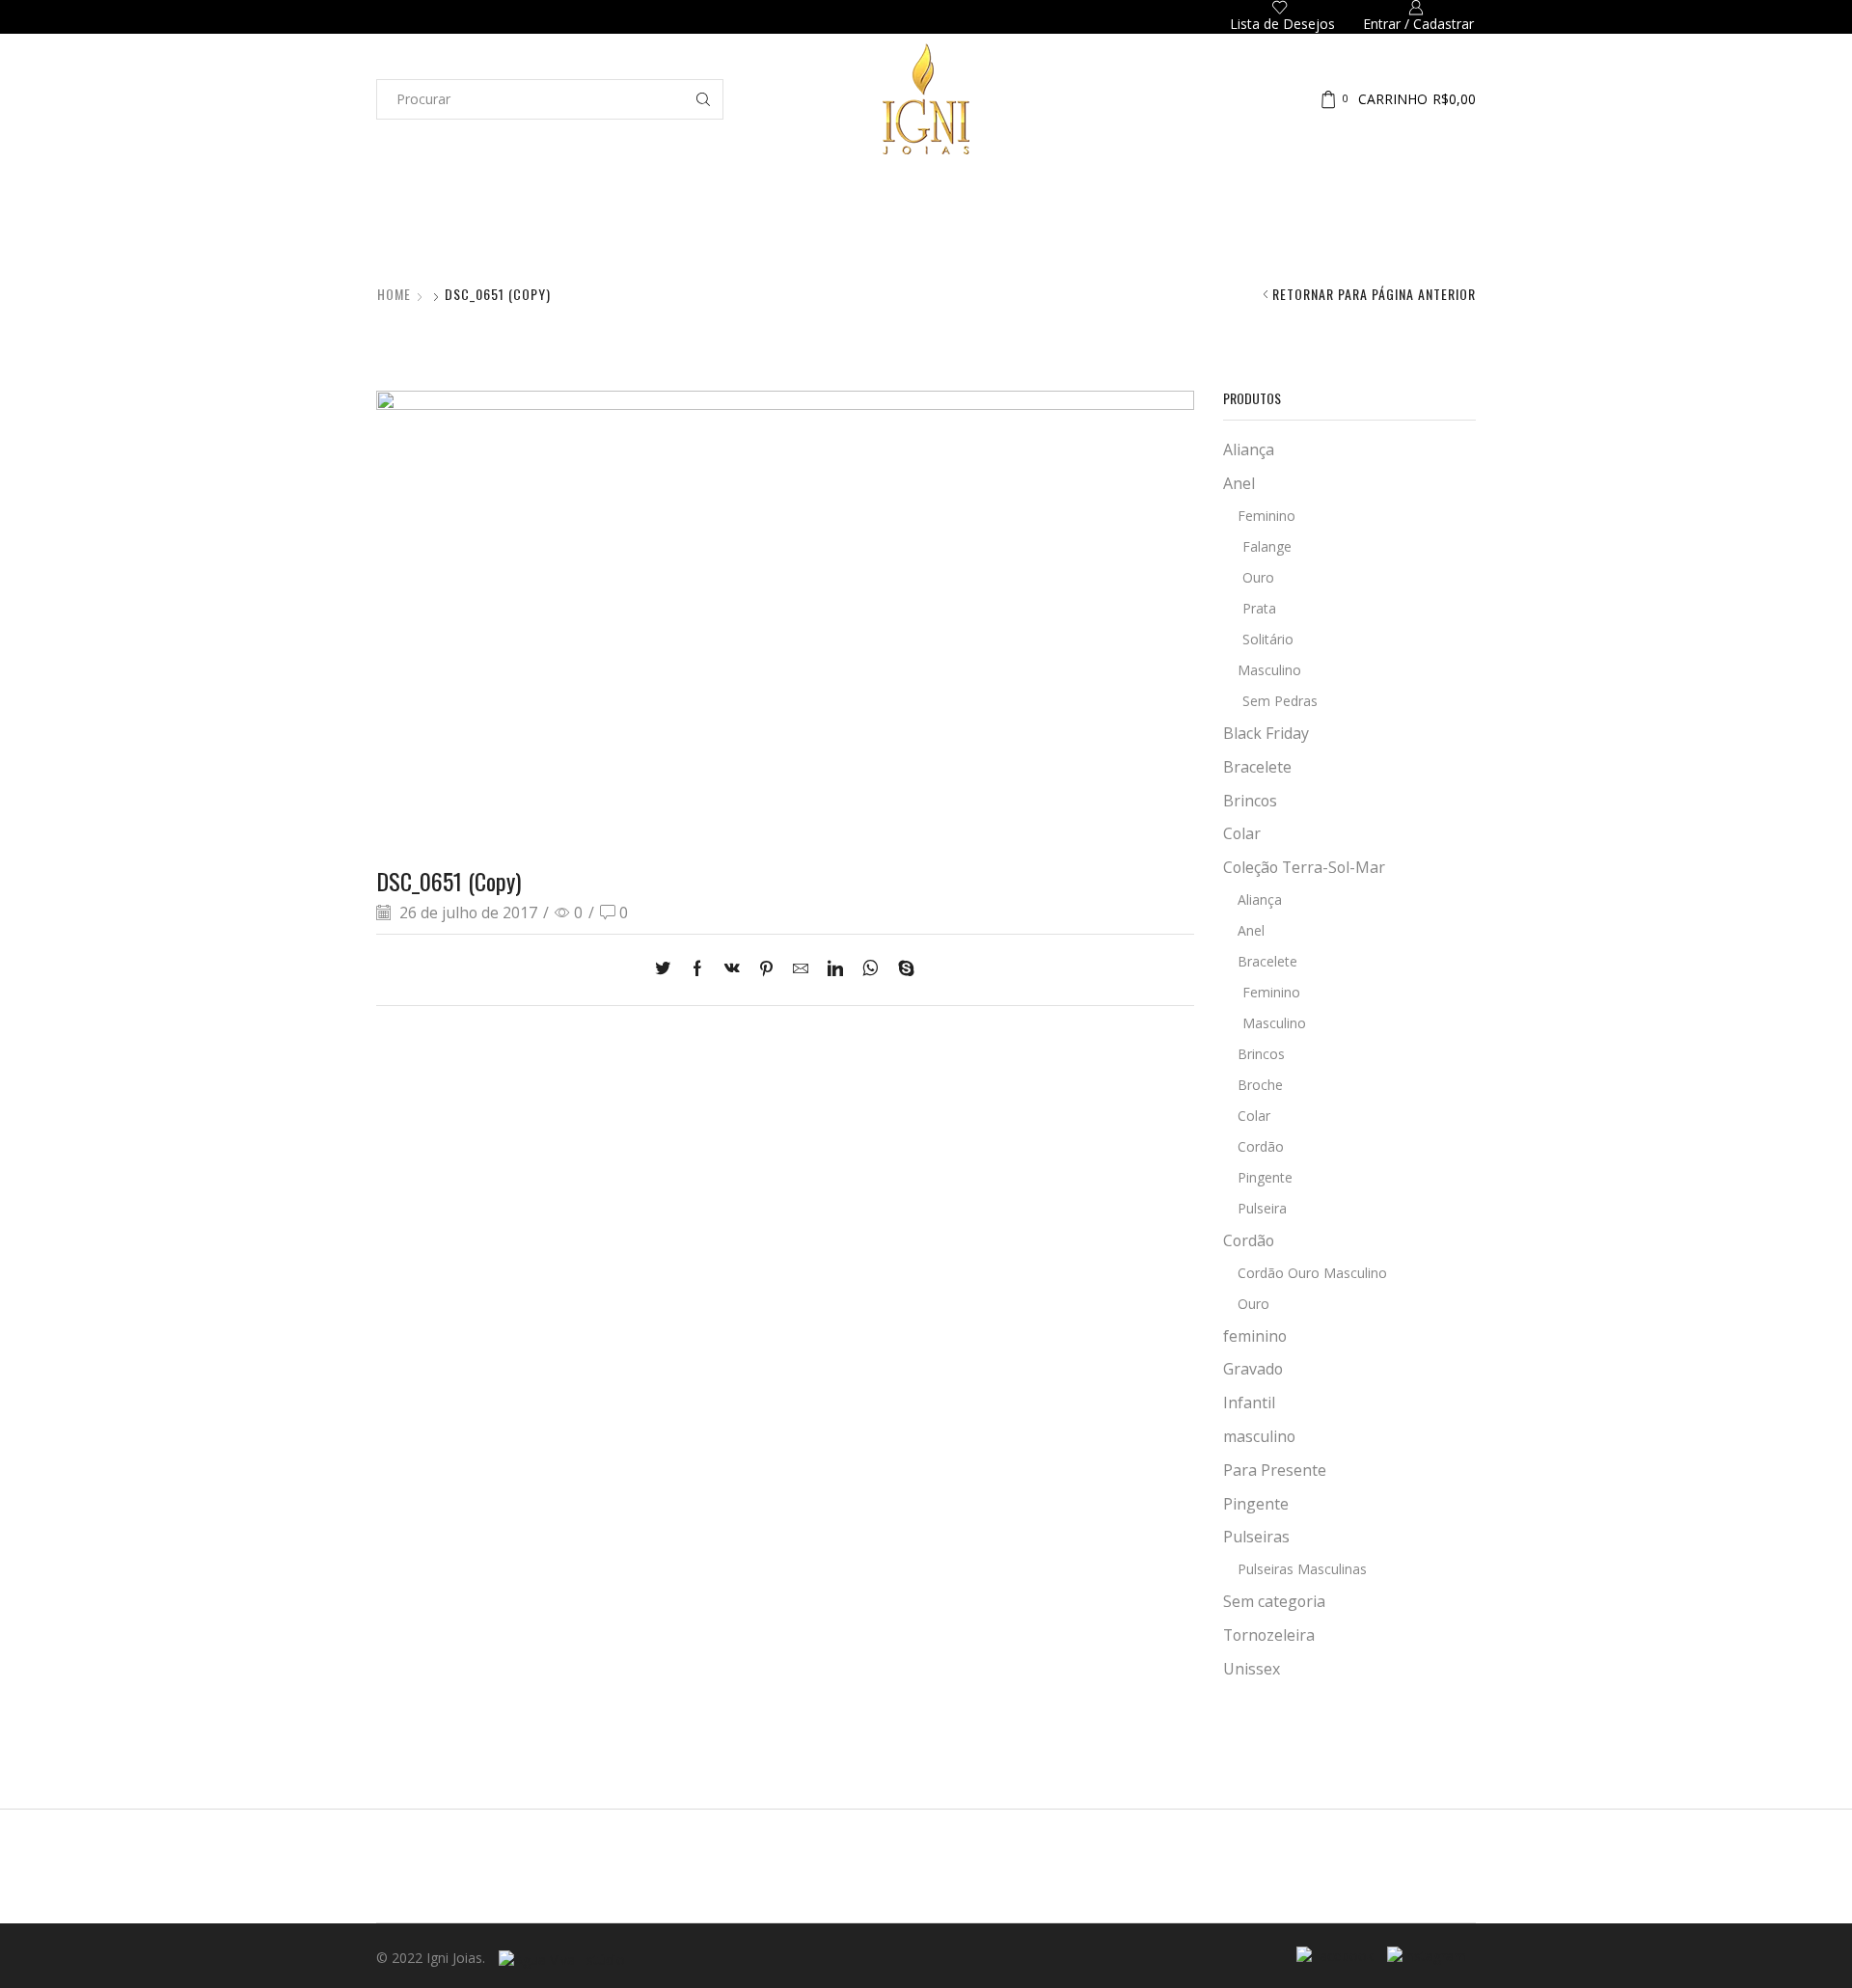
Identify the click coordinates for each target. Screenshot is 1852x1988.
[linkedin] (835, 969)
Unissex (1252, 1669)
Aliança (1249, 449)
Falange (1267, 546)
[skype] (901, 969)
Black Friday (1266, 733)
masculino (1259, 1436)
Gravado (1253, 1369)
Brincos (726, 231)
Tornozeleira (1269, 1635)
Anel (1239, 483)
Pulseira (1262, 1208)
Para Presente (1275, 1470)
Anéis (626, 231)
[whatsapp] (871, 969)
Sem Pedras (1280, 701)
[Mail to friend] (801, 969)
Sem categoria (1274, 1601)
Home (394, 294)
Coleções (406, 231)
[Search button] (703, 99)
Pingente (1265, 1177)
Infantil (1452, 231)
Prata (1259, 608)
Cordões (950, 231)
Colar (1242, 833)
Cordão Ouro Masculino (1312, 1273)
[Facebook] (697, 969)
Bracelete (1257, 767)
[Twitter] (667, 969)
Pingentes (1337, 231)
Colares (837, 231)
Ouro (1258, 577)
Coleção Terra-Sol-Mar (1304, 867)
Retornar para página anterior (1374, 294)
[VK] (732, 969)
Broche (1260, 1085)
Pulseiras (1067, 231)
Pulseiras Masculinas (1302, 1569)
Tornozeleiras (1202, 231)
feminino (1255, 1336)
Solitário (1268, 639)
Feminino (1266, 516)
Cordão (1261, 1146)
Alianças (523, 231)
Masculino (1269, 670)
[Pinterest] (766, 969)
